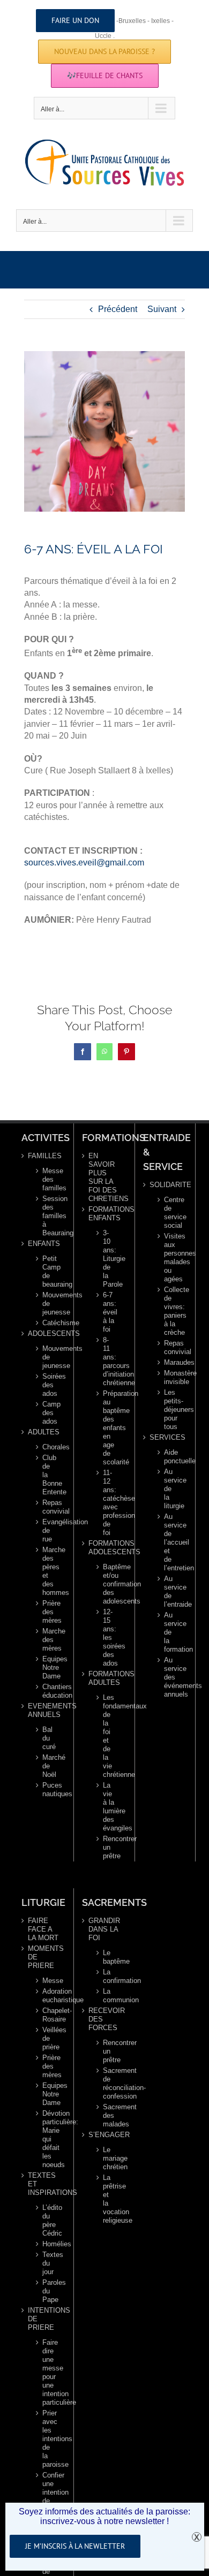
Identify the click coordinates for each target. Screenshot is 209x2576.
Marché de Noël (48, 1766)
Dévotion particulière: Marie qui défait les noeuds (48, 2139)
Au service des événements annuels (170, 1677)
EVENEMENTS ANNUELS (44, 1710)
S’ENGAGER (105, 2135)
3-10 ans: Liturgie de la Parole (109, 1259)
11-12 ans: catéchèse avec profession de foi (109, 1503)
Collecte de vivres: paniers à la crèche (170, 1311)
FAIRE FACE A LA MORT (43, 1929)
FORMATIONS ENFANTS (104, 1214)
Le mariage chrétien (109, 2158)
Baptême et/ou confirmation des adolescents (109, 1584)
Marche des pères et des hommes (48, 1571)
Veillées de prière (48, 2038)
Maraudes (170, 1362)
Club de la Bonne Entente (48, 1475)
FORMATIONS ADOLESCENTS (104, 1548)
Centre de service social (170, 1213)
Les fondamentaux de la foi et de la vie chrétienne (109, 1736)
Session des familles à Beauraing (48, 1216)
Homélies (48, 2244)
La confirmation (109, 1976)
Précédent (118, 309)
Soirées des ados (48, 1385)
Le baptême (109, 1957)
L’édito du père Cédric (48, 2220)
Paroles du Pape (48, 2291)
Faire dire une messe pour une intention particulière (48, 2372)
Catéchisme (48, 1323)
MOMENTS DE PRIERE (44, 1957)
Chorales (48, 1447)
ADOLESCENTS (44, 1333)
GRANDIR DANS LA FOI (104, 1929)
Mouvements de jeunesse (48, 1304)
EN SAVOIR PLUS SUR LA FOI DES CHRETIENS (104, 1177)
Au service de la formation (170, 1632)
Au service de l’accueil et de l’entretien (170, 1542)
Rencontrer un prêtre (109, 1847)
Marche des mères (48, 1640)
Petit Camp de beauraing (48, 1271)
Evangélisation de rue (48, 1530)
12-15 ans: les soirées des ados (109, 1637)
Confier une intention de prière (48, 2492)
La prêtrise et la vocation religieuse (109, 2199)
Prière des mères (48, 1612)
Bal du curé (48, 1738)
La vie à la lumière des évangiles (109, 1807)
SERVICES (166, 1437)
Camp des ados (48, 1413)
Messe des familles (48, 1179)
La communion (109, 1996)
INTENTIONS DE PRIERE (44, 2319)
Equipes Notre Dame (48, 1667)
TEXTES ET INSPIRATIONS (44, 2184)
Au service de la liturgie (170, 1489)
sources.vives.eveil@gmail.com (84, 863)
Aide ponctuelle (170, 1457)
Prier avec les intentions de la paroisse (48, 2439)
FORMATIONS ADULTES (104, 1678)
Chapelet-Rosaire (48, 2015)
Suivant (162, 309)
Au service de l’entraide (170, 1591)
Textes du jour (48, 2263)
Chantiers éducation (48, 1691)
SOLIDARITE (166, 1185)
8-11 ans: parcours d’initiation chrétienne (109, 1361)
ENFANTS (44, 1244)
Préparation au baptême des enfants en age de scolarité (109, 1428)
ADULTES (44, 1432)
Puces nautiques (48, 1789)
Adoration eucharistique (48, 1996)
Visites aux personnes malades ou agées (170, 1257)
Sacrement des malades (109, 2115)
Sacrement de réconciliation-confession (109, 2083)
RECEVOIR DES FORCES (105, 2019)
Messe (48, 1981)
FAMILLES (44, 1156)
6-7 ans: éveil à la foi (109, 1312)
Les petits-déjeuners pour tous (170, 1409)
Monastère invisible (170, 1377)
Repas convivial (48, 1507)
